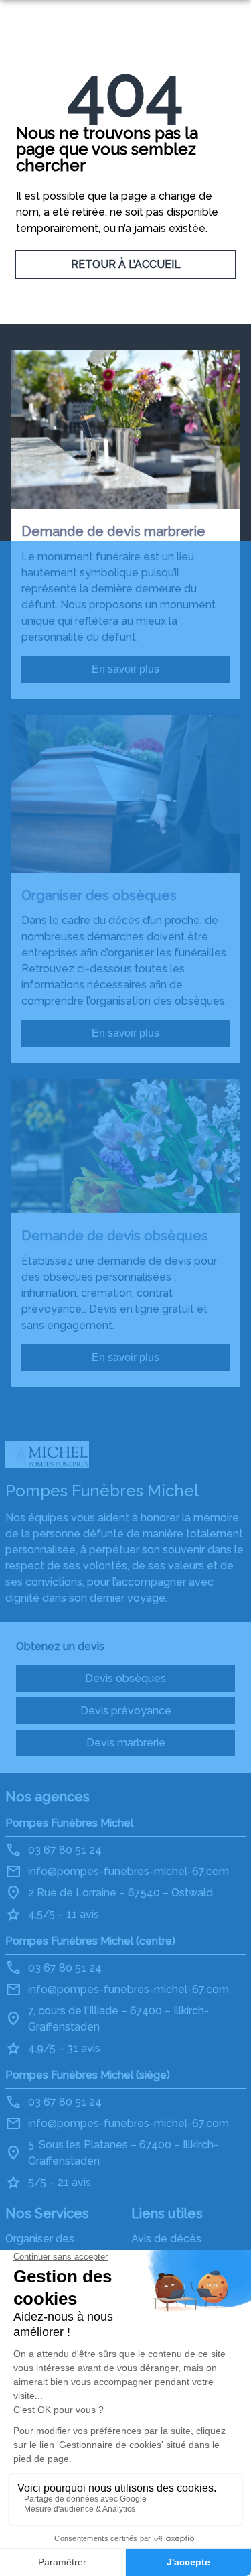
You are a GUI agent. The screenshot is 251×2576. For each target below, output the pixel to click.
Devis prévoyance (126, 1711)
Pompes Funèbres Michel (69, 1823)
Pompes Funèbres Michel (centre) (90, 1941)
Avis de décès (166, 2239)
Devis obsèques (125, 1678)
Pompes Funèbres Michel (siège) (88, 2075)
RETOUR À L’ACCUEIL (126, 264)
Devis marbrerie (126, 1743)
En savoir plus (125, 669)
